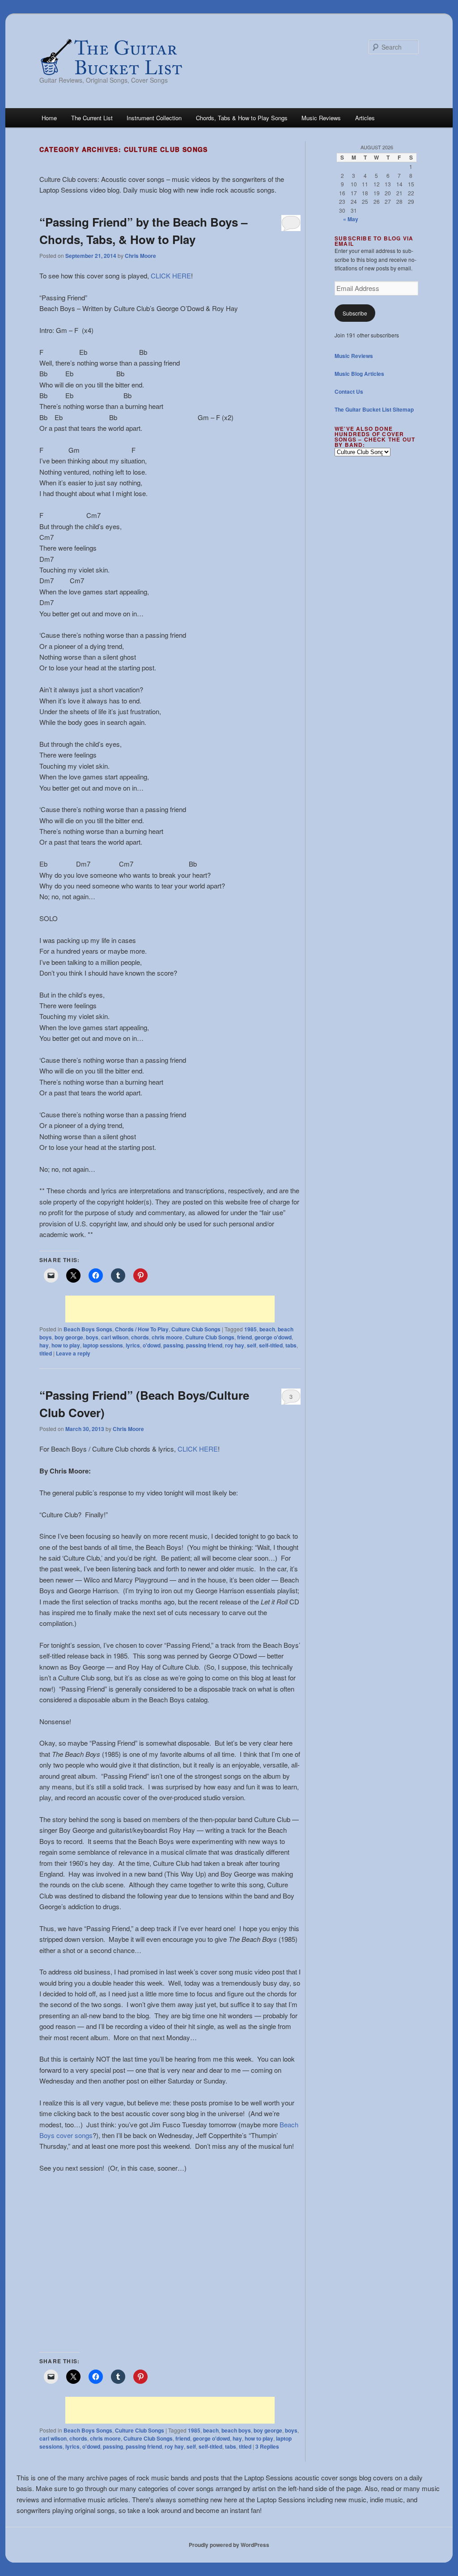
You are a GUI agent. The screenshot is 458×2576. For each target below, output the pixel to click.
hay (44, 1345)
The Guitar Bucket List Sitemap (374, 409)
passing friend (204, 1345)
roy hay (235, 1345)
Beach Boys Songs (88, 1329)
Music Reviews (321, 118)
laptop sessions (103, 1345)
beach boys (236, 2430)
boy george (69, 1337)
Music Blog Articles (359, 374)
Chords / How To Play (142, 1329)
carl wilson (115, 1337)
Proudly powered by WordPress (229, 2545)
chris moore (167, 1337)
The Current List (92, 118)
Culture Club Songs (196, 1329)
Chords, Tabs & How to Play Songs (242, 118)
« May (351, 219)
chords (140, 1337)
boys (92, 1337)
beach (267, 1329)
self (252, 1345)
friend (244, 1337)
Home (49, 118)
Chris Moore (140, 256)
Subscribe (355, 313)
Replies (267, 2446)
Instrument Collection (154, 118)
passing (173, 1345)
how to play (66, 1345)
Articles (365, 118)
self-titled (271, 1345)
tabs (291, 1345)
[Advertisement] (170, 1309)
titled (46, 1353)
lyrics (133, 1345)
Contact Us (349, 391)
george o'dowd (273, 1337)
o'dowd (152, 1345)
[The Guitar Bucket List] (111, 57)
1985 (250, 1329)
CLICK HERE (171, 276)
